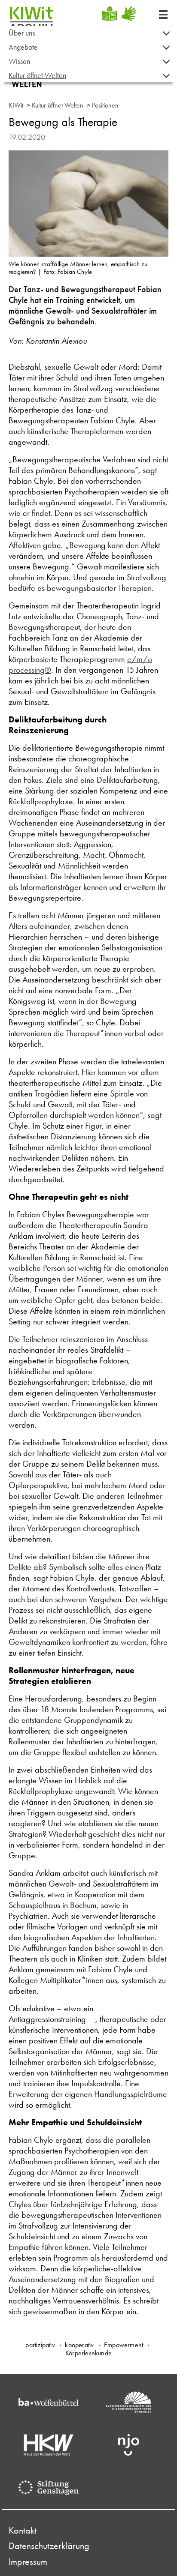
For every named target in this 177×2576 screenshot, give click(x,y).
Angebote (23, 47)
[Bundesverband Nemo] (128, 2402)
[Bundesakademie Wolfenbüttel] (49, 2402)
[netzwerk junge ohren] (128, 2445)
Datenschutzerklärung (49, 2546)
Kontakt (23, 2531)
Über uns (22, 33)
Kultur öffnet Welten (37, 75)
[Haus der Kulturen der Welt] (49, 2445)
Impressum (28, 2562)
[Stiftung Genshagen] (49, 2488)
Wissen (19, 61)
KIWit (16, 105)
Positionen (105, 105)
